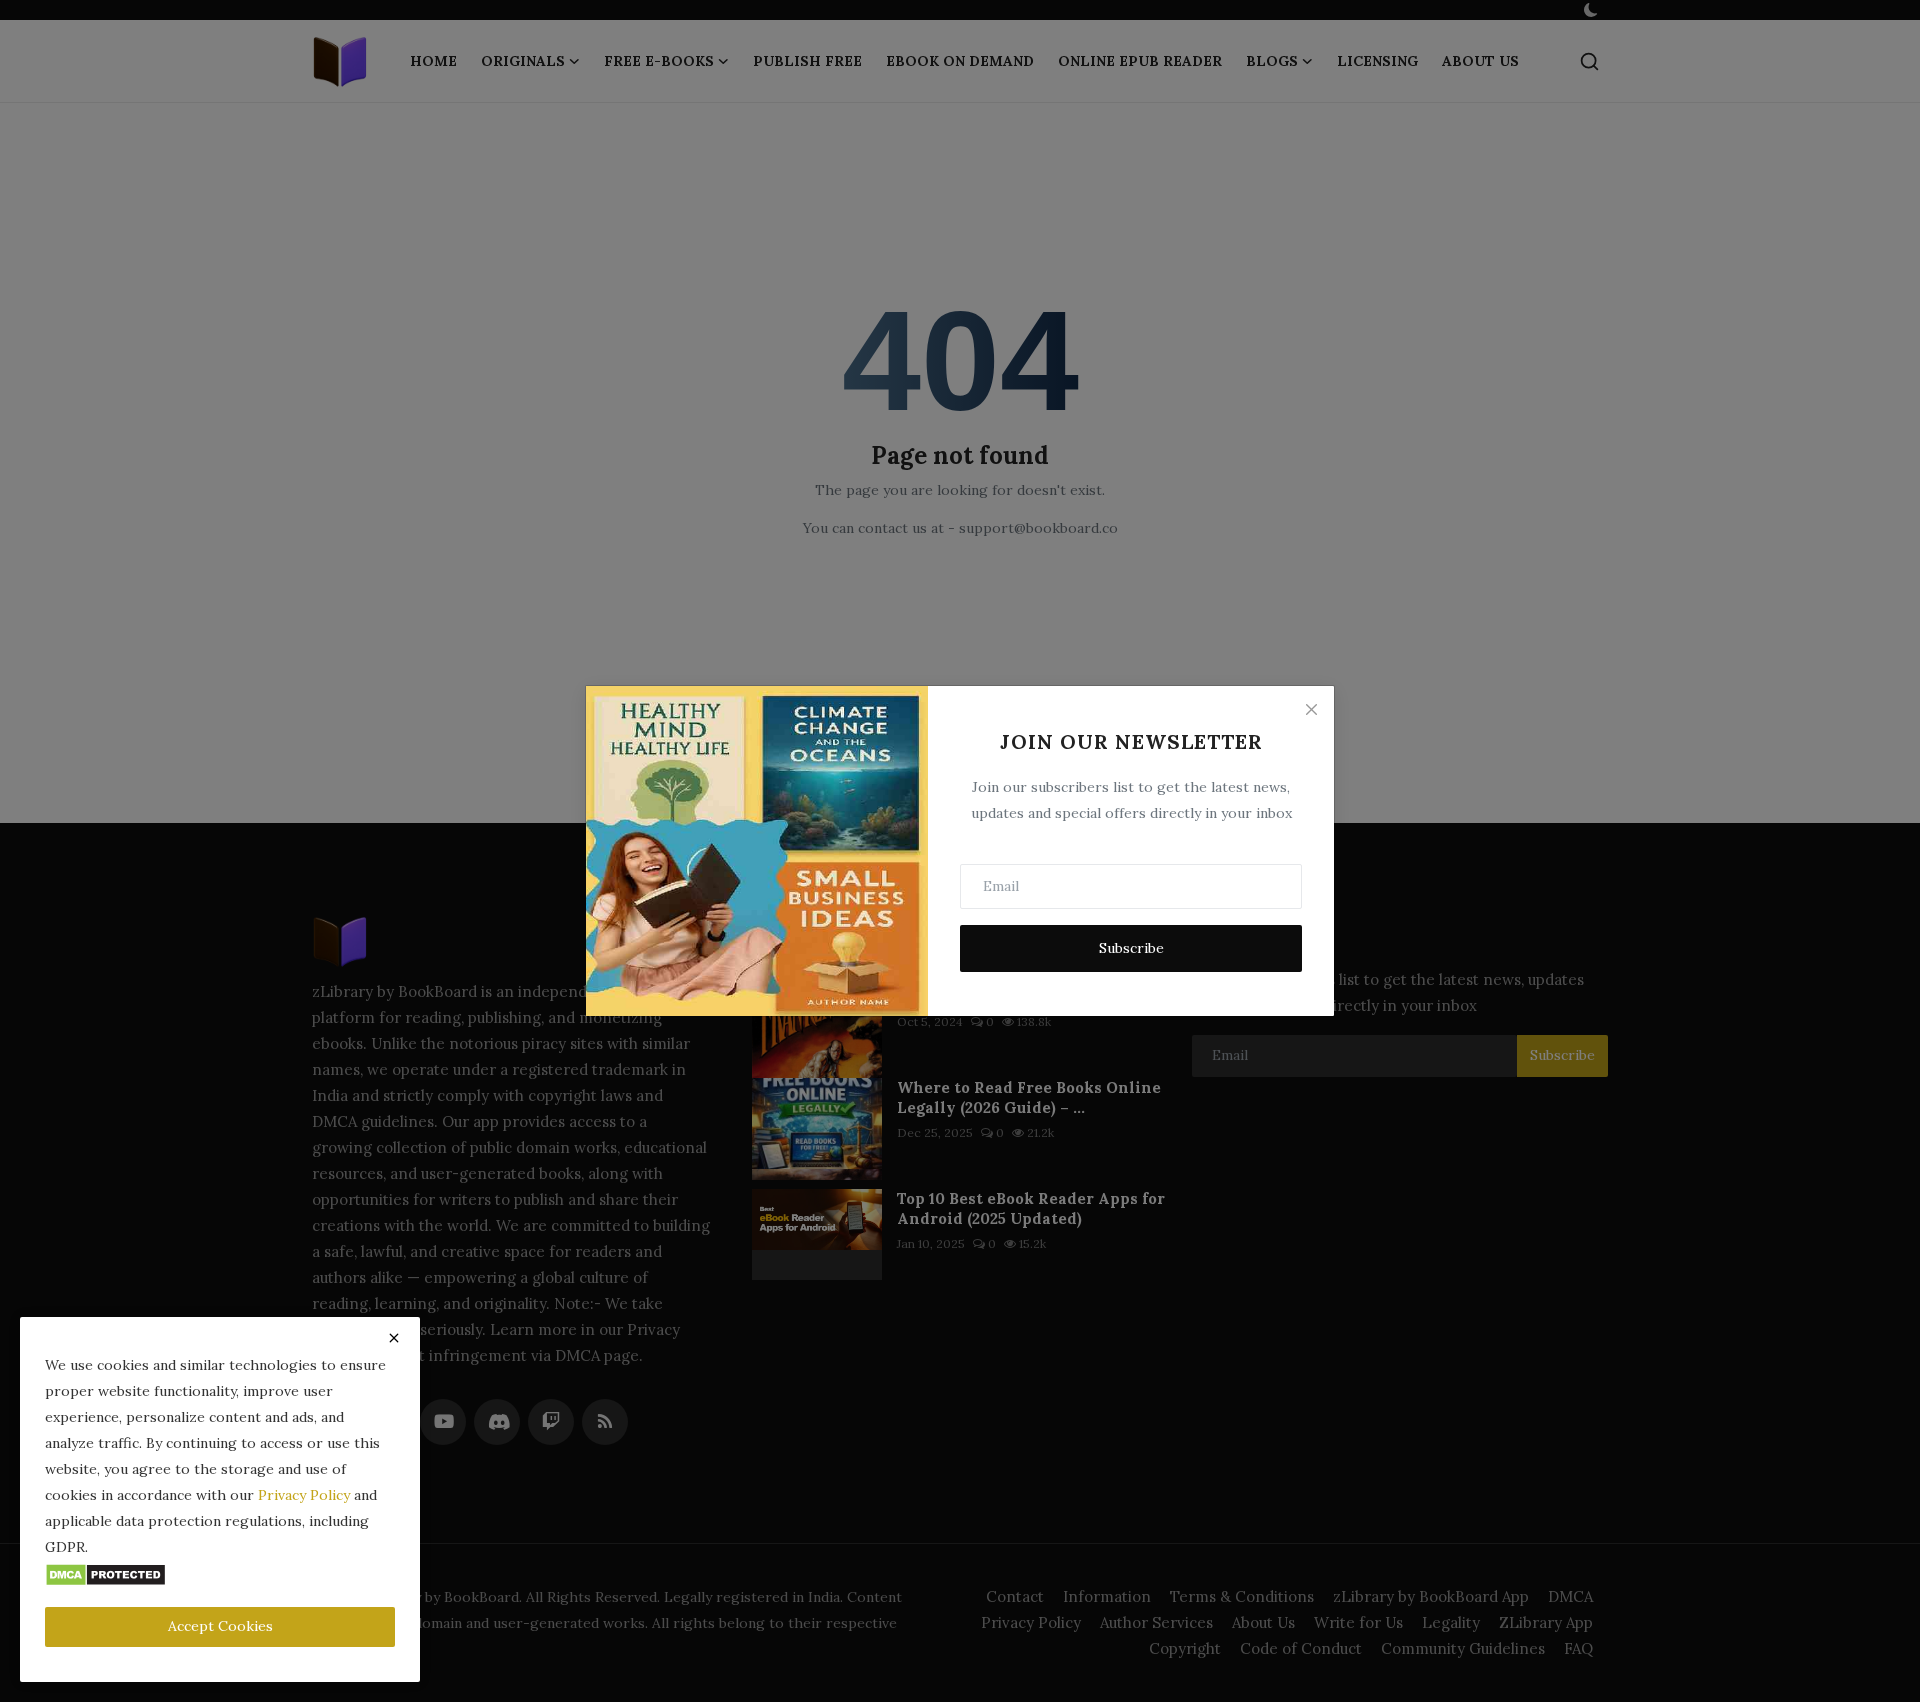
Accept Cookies (220, 1626)
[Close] (1311, 709)
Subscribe (1131, 948)
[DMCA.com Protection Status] (105, 1573)
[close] (394, 1338)
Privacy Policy (304, 1495)
